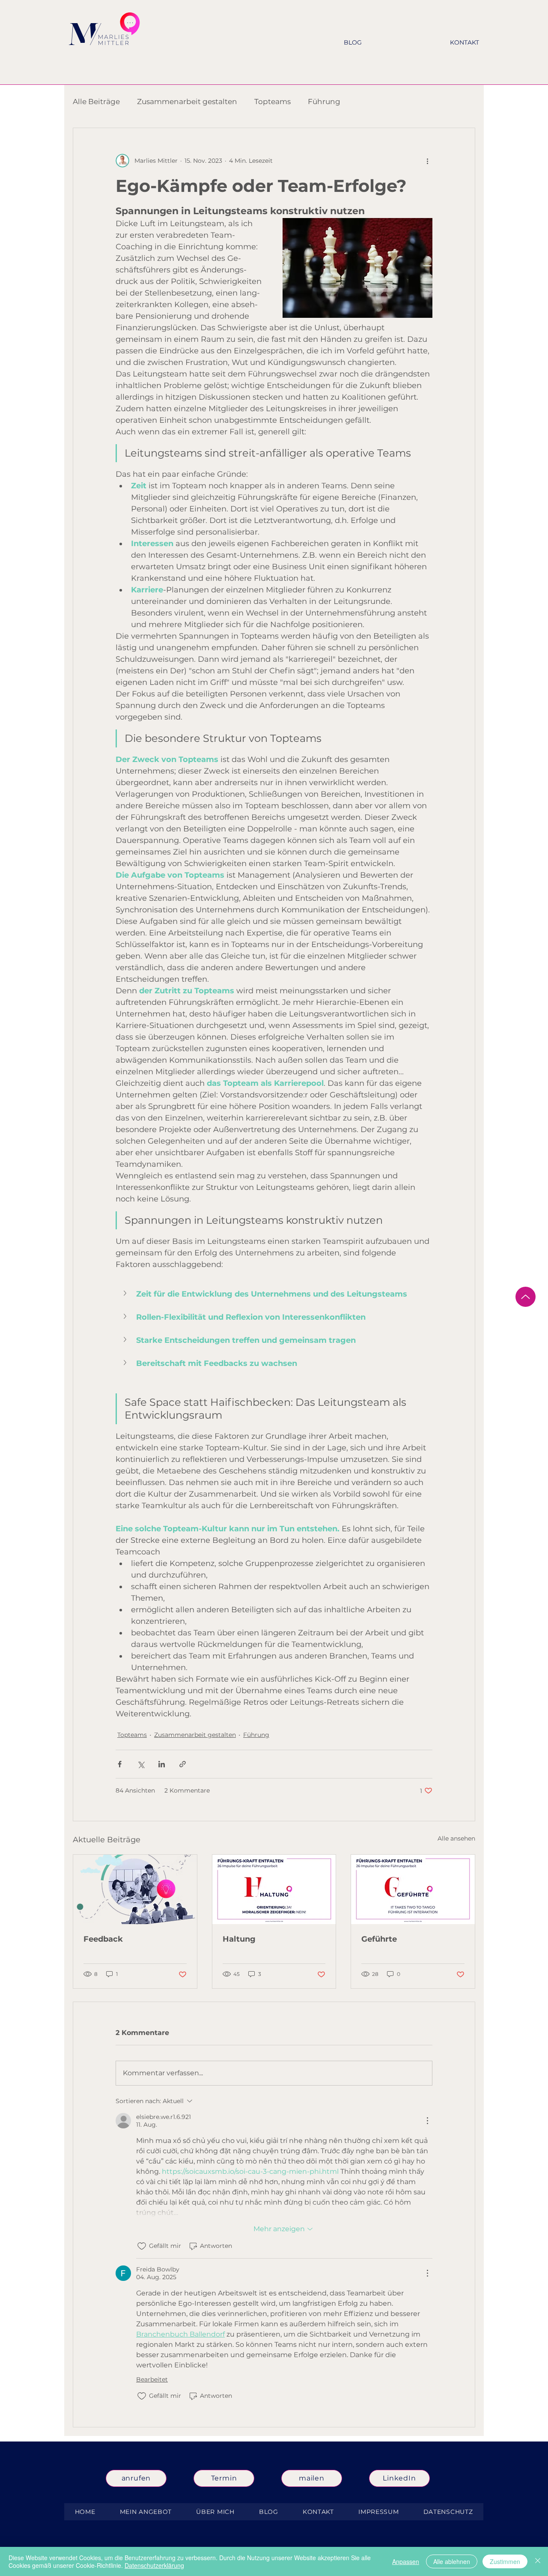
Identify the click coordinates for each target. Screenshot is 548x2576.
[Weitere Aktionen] (427, 161)
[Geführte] (413, 1889)
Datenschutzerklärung (154, 2565)
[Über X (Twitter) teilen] (141, 1764)
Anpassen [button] (406, 2561)
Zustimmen (505, 2561)
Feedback (103, 1939)
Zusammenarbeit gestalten (187, 102)
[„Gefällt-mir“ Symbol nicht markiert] (142, 2246)
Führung (324, 102)
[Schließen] (538, 2561)
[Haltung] (274, 1889)
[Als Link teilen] (183, 1764)
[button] (274, 1294)
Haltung (239, 1939)
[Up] (526, 1297)
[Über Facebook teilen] (120, 1764)
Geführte (379, 1939)
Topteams (273, 102)
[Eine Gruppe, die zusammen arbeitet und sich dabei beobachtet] (135, 1889)
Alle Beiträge (96, 102)
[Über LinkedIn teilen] (162, 1764)
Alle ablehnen (452, 2561)
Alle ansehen (456, 1838)
